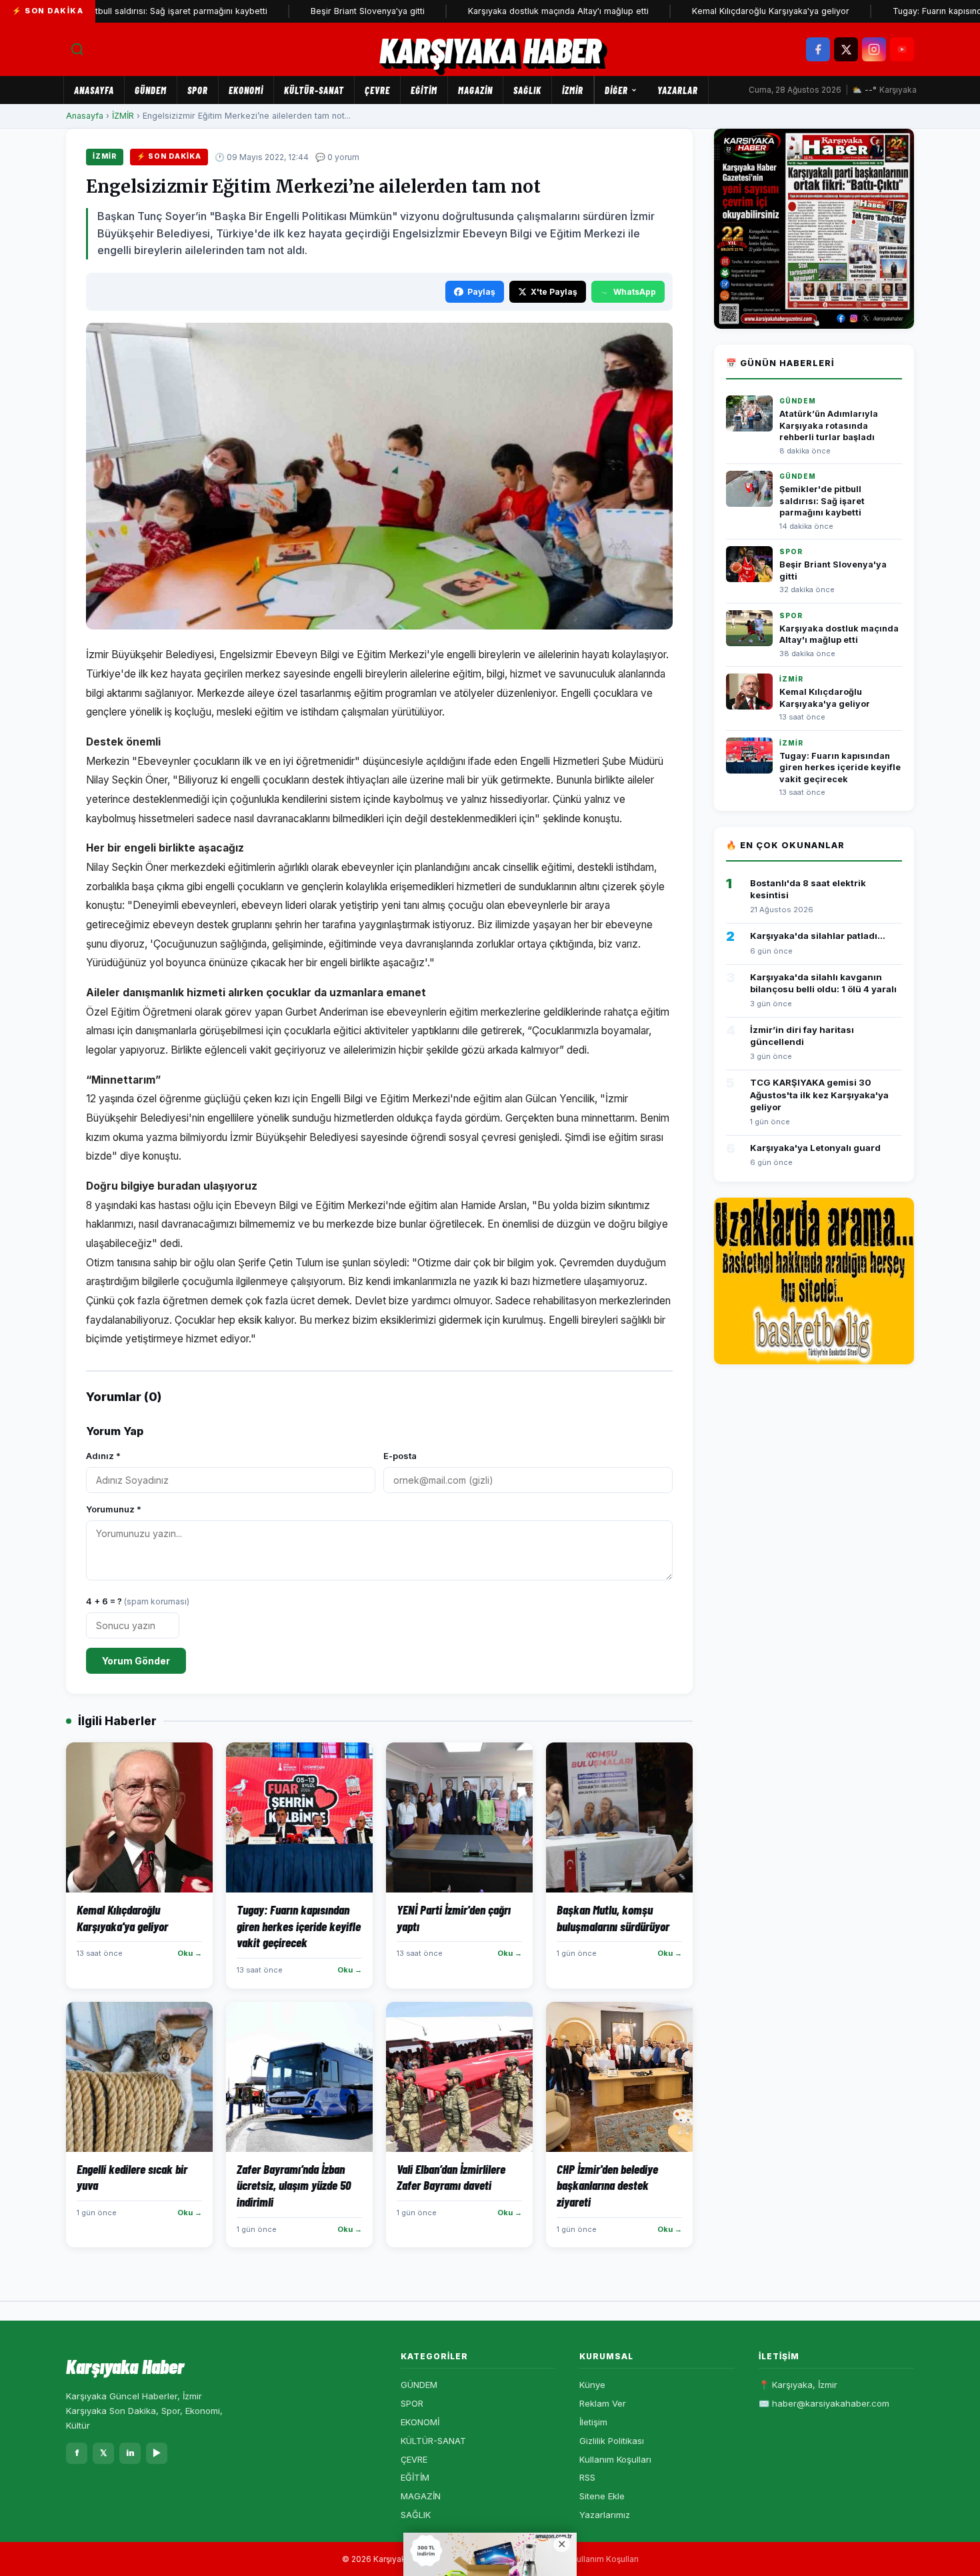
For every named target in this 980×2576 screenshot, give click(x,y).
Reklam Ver (603, 2403)
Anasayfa (94, 90)
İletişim (593, 2422)
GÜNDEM (151, 90)
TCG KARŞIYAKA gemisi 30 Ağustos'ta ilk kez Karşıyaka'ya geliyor (819, 1094)
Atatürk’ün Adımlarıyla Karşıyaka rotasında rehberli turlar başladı (829, 425)
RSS (587, 2477)
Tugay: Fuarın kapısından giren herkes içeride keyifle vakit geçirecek (840, 768)
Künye (592, 2385)
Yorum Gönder (136, 1661)
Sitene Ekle (602, 2496)
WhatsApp (635, 292)
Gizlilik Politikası (612, 2441)
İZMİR (573, 90)
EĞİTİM (424, 90)
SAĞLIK (527, 90)
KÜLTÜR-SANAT (314, 90)
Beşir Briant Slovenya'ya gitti (311, 11)
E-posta (400, 1456)
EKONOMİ (246, 90)
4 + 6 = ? (138, 1601)
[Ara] (77, 49)
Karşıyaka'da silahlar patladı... (818, 936)
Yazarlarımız (605, 2515)
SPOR (198, 90)
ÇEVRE (377, 90)
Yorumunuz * (114, 1509)
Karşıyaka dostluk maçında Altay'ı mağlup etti (502, 11)
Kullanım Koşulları (615, 2459)
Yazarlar (678, 90)
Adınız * (103, 1456)
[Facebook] (818, 49)
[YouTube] (902, 49)
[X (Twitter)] (846, 49)
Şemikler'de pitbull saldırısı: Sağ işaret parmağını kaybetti (822, 501)
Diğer (616, 90)
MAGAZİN (475, 90)
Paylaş (481, 292)
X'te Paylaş (554, 292)
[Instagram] (874, 49)
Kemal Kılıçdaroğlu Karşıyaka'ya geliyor (714, 11)
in (130, 2453)
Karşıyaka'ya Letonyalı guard (815, 1148)
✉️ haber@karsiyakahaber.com (824, 2403)
